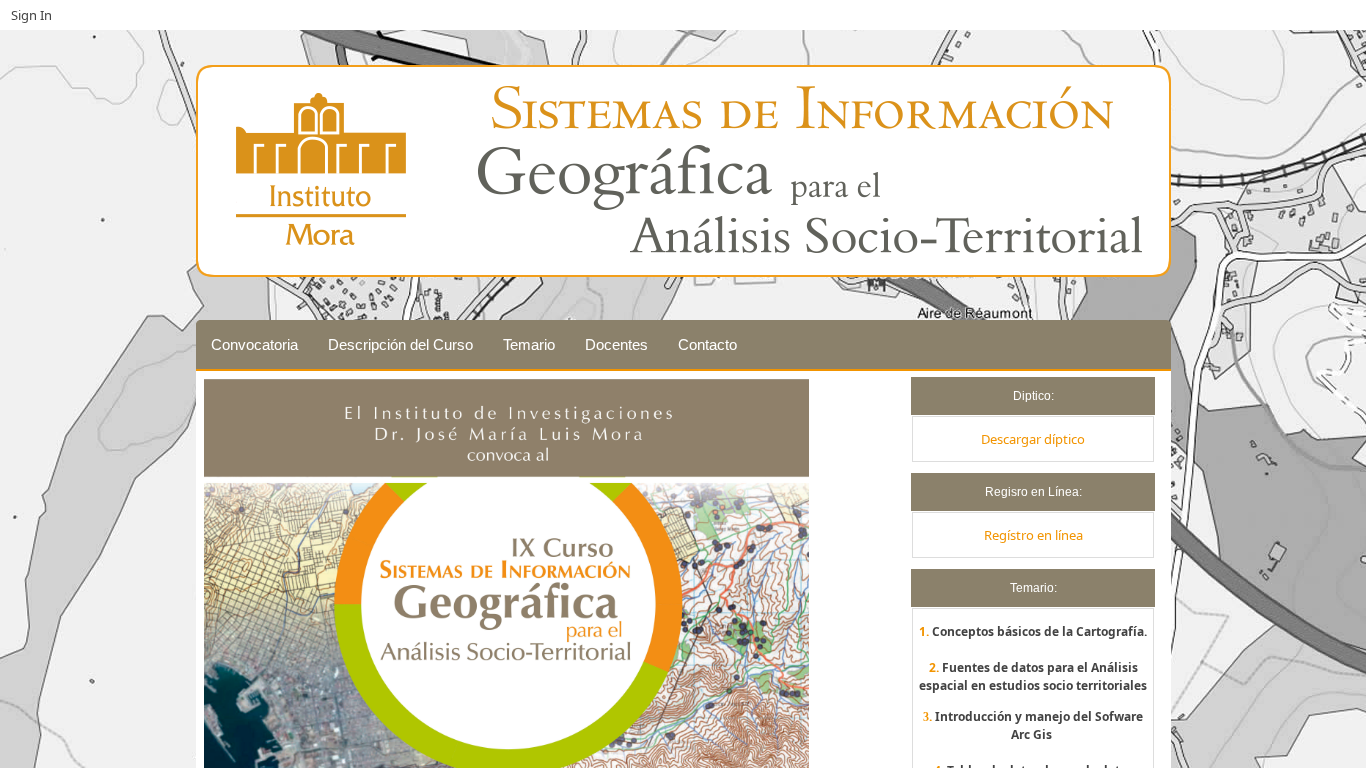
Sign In (31, 15)
